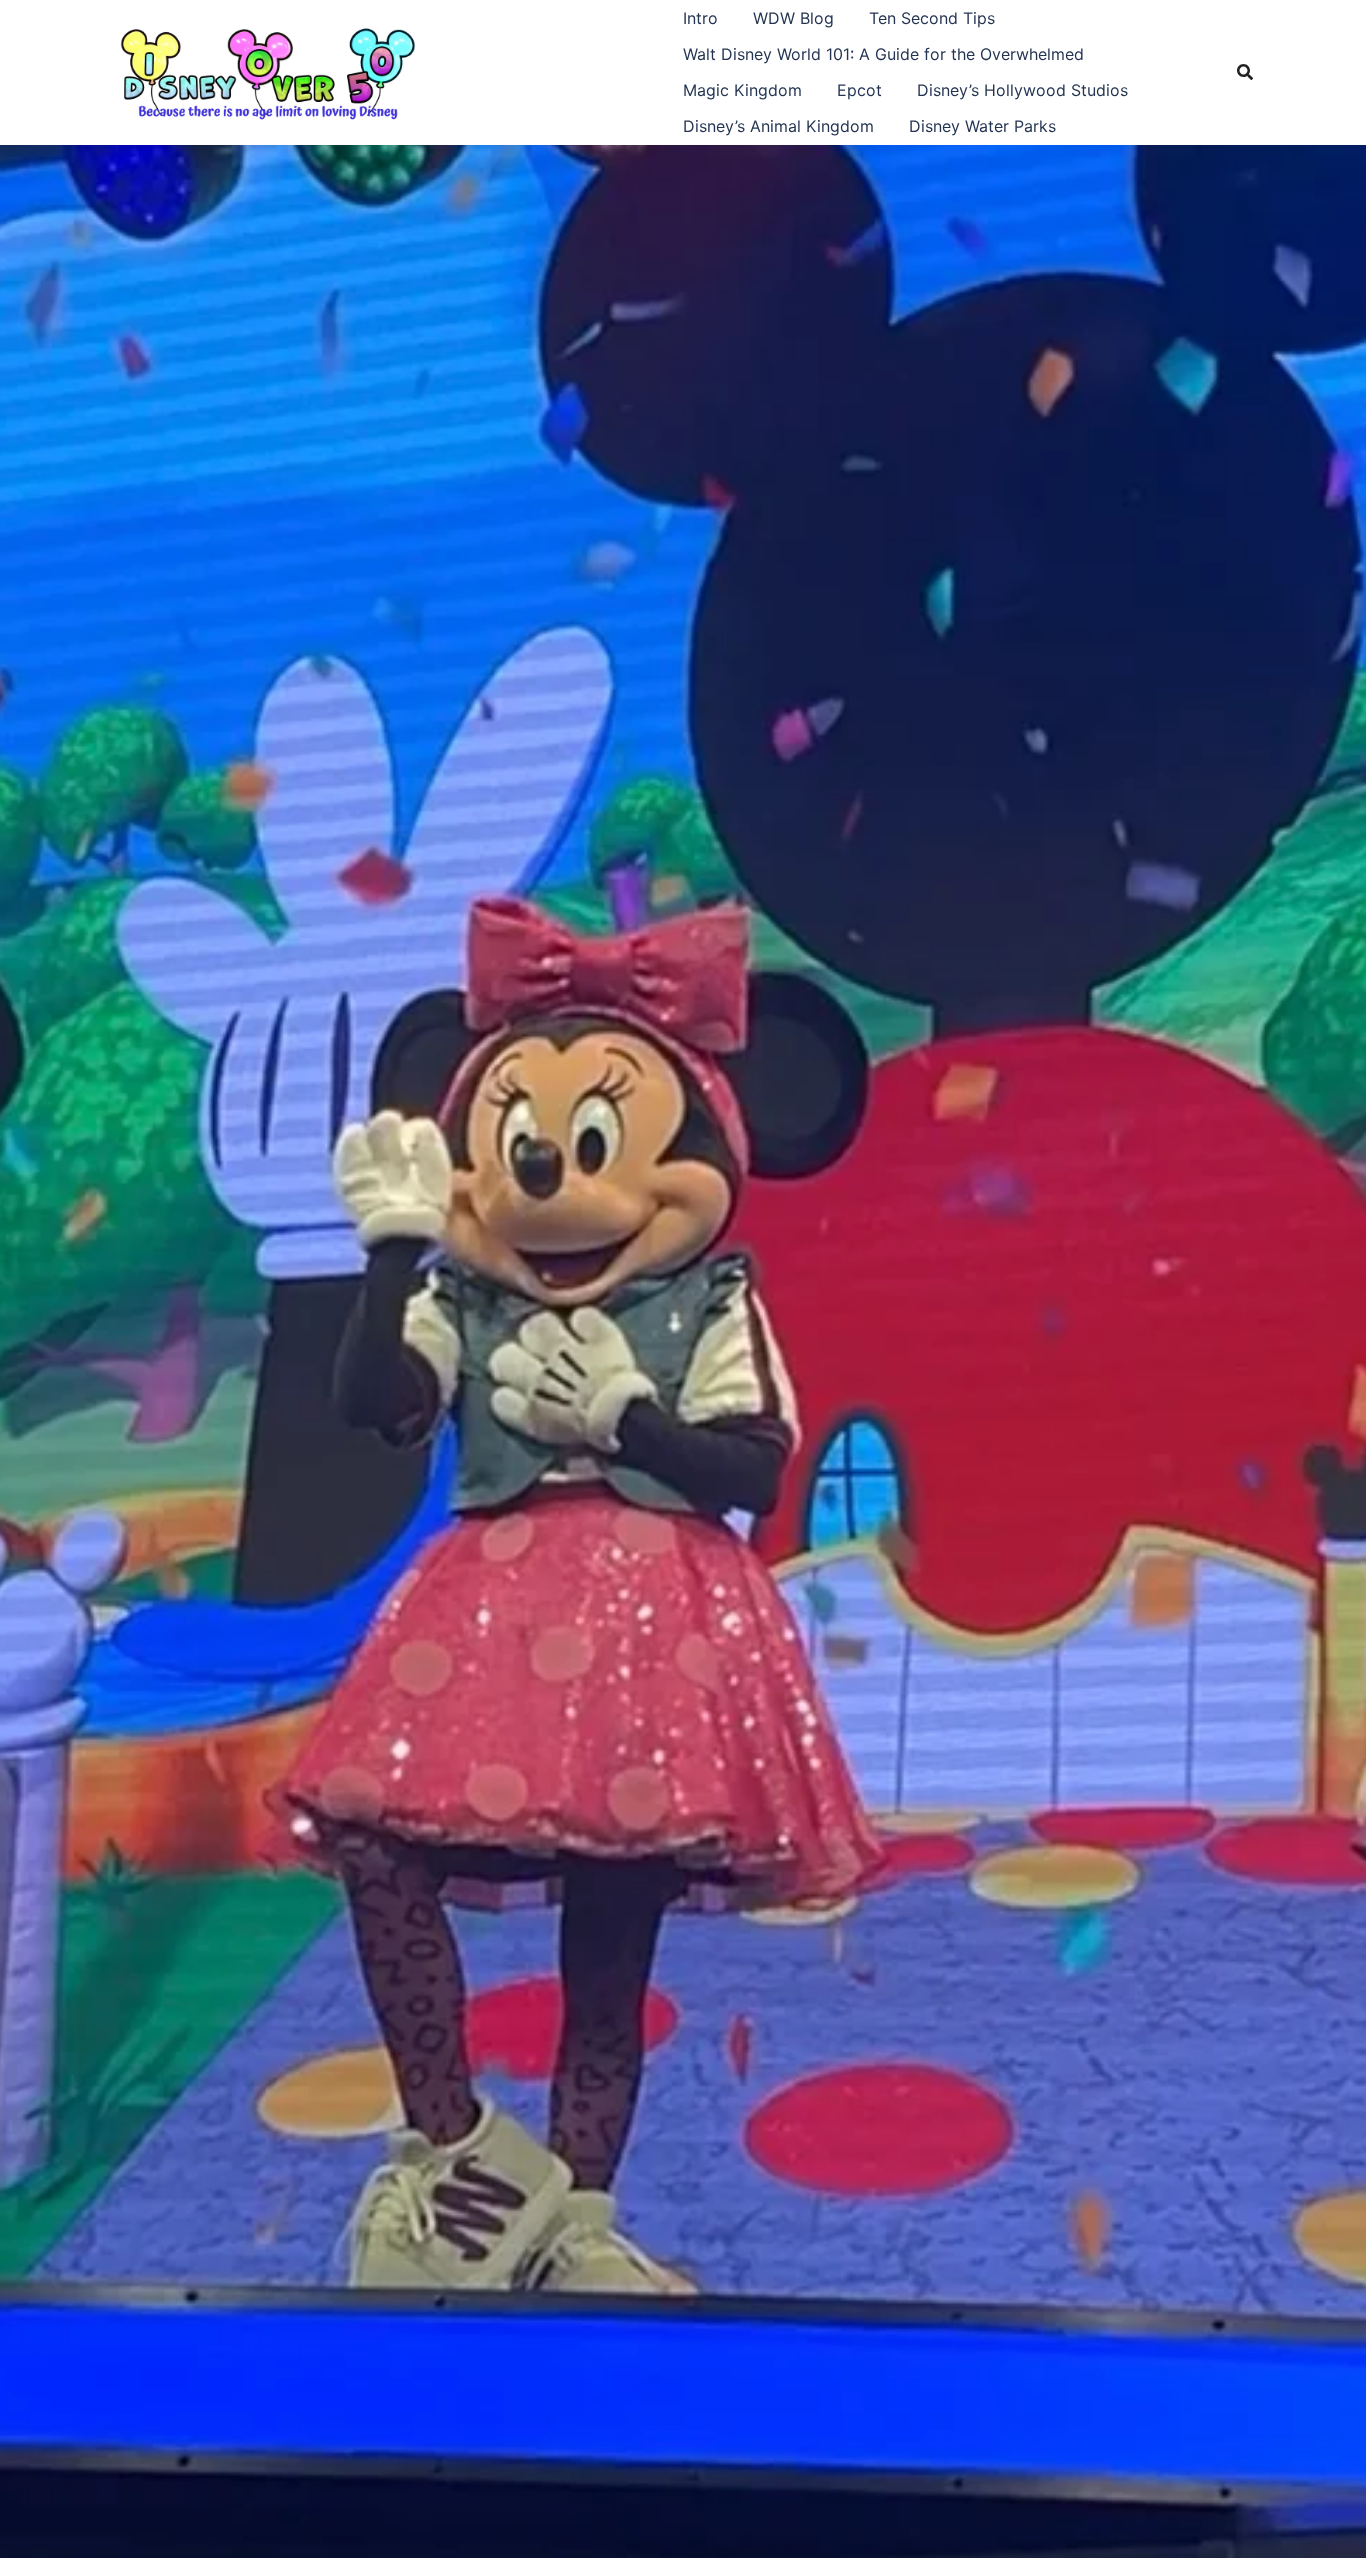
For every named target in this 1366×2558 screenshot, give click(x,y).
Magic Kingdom (742, 90)
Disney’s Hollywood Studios (1022, 90)
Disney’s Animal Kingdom (778, 126)
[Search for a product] (1245, 72)
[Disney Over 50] (268, 70)
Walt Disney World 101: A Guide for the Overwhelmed (883, 54)
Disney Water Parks (982, 126)
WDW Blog (793, 18)
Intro (700, 18)
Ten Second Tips (932, 18)
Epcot (859, 90)
